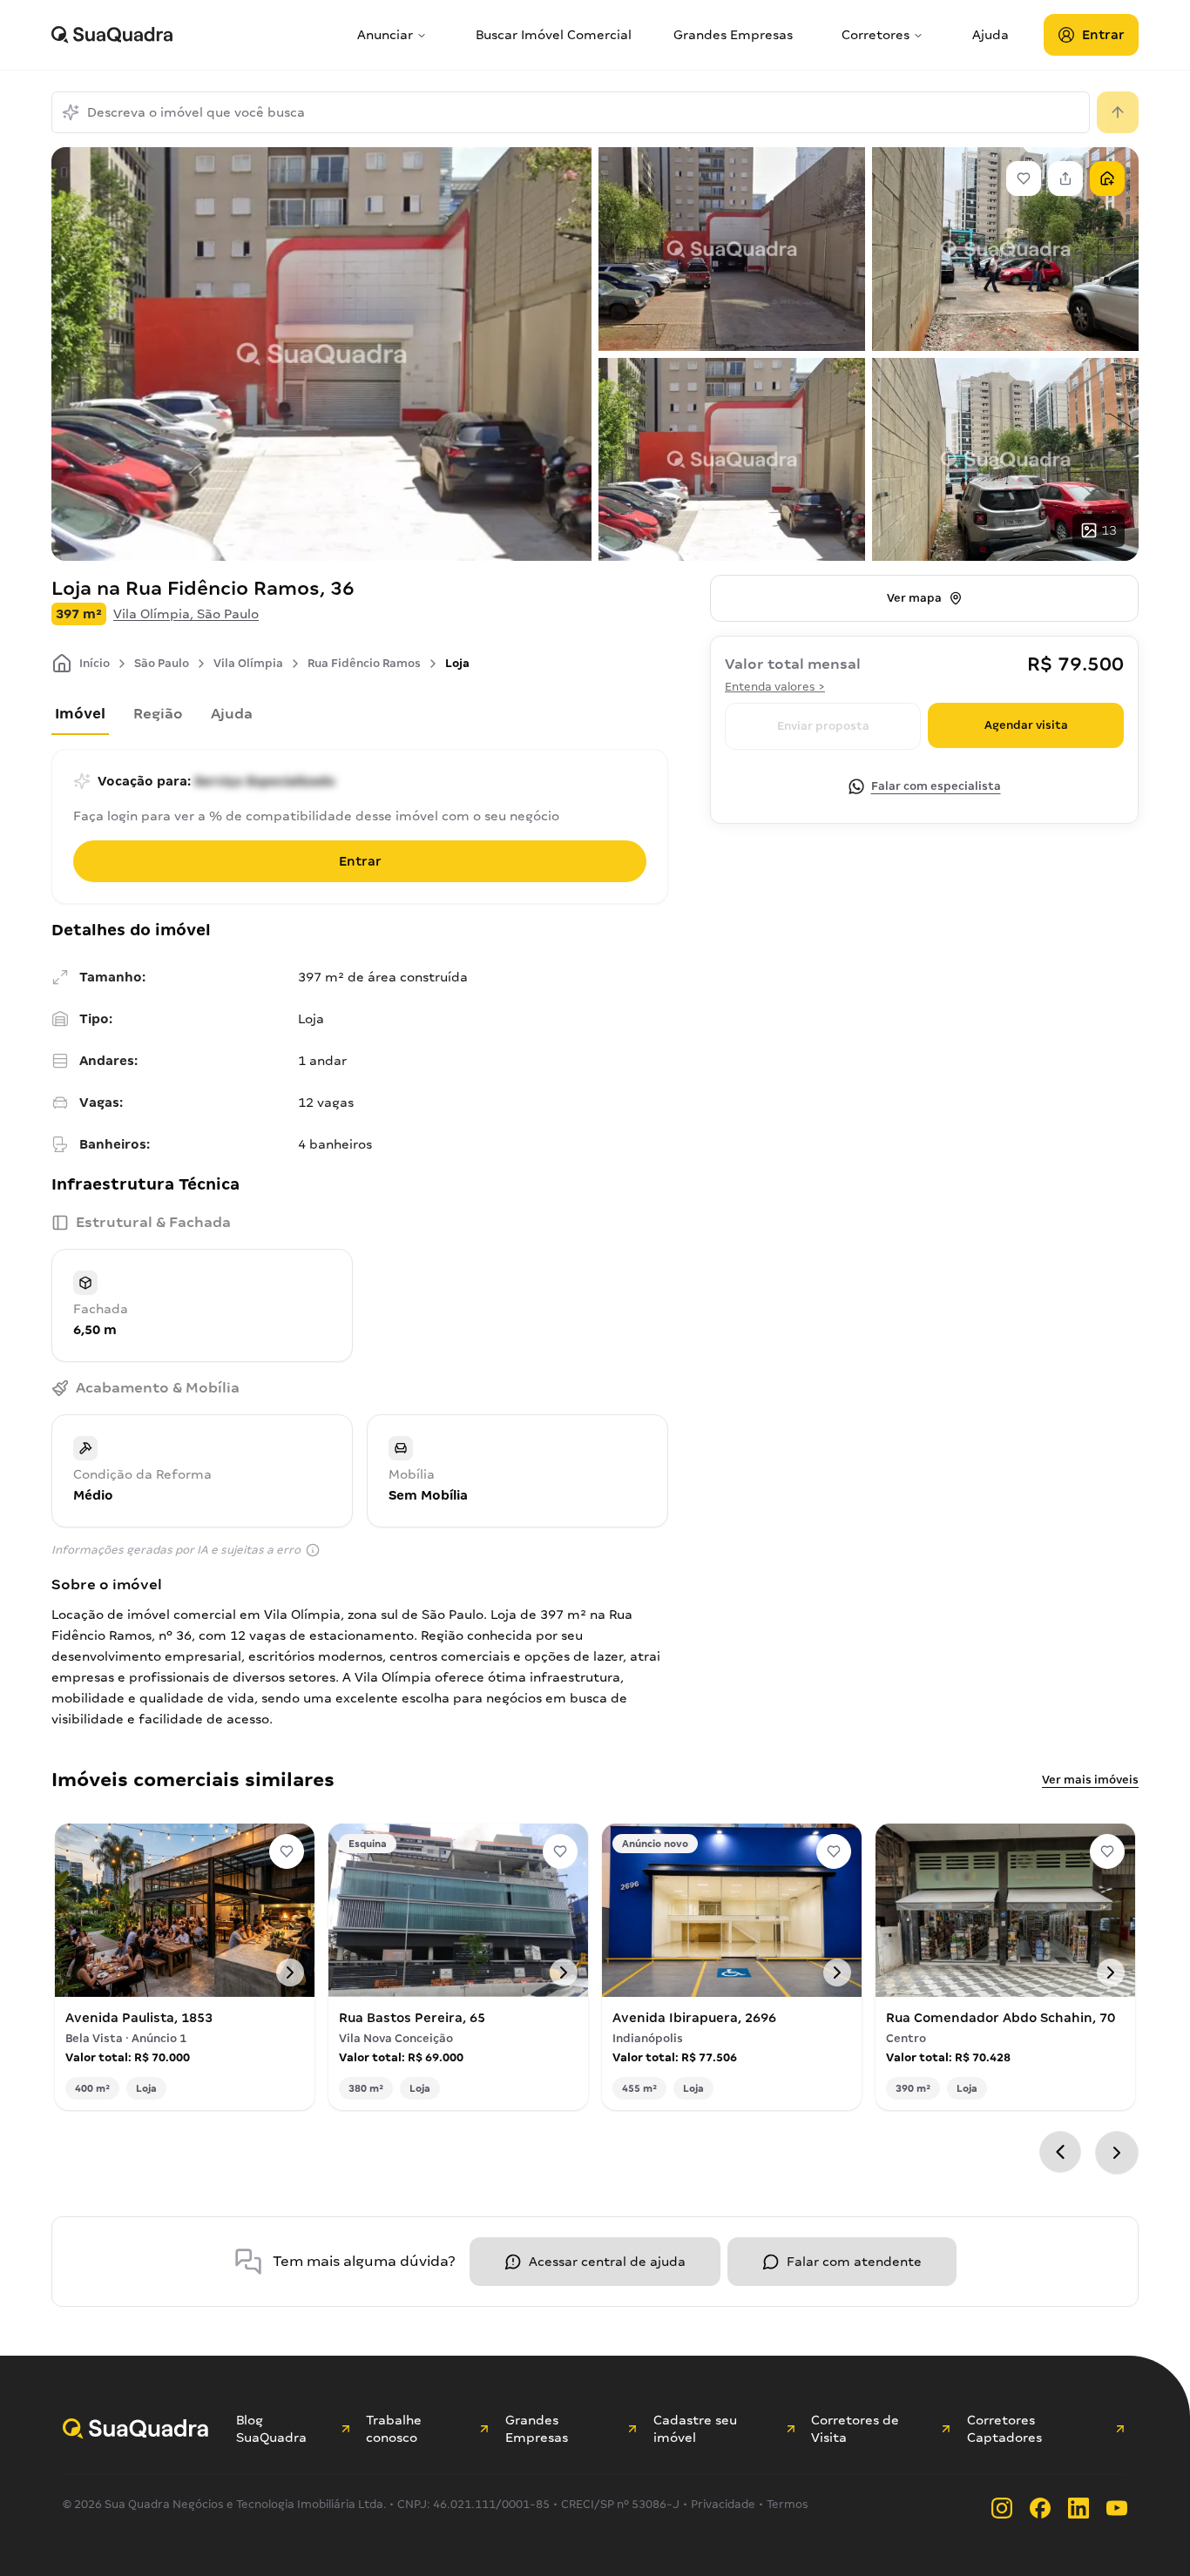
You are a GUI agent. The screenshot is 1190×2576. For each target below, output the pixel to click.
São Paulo (162, 663)
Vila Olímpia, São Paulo (186, 614)
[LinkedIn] (1078, 2508)
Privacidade (723, 2504)
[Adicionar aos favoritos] (287, 1851)
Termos (788, 2504)
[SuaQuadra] (197, 35)
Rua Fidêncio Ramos (364, 663)
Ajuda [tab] (232, 714)
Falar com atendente (854, 2262)
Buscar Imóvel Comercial (554, 35)
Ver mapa (914, 598)
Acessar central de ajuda (607, 2262)
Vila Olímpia (248, 663)
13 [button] (1109, 530)
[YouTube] (1117, 2508)
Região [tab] (158, 714)
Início (95, 663)
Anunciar (385, 35)
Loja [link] (457, 663)
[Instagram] (1002, 2508)
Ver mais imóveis (1090, 1780)
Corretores (876, 35)
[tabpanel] (360, 1469)
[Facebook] (1040, 2508)
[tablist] (360, 718)
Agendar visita (1026, 725)
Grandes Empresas (733, 35)
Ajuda (991, 35)
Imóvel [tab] (80, 714)
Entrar (1103, 35)
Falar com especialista (936, 786)
